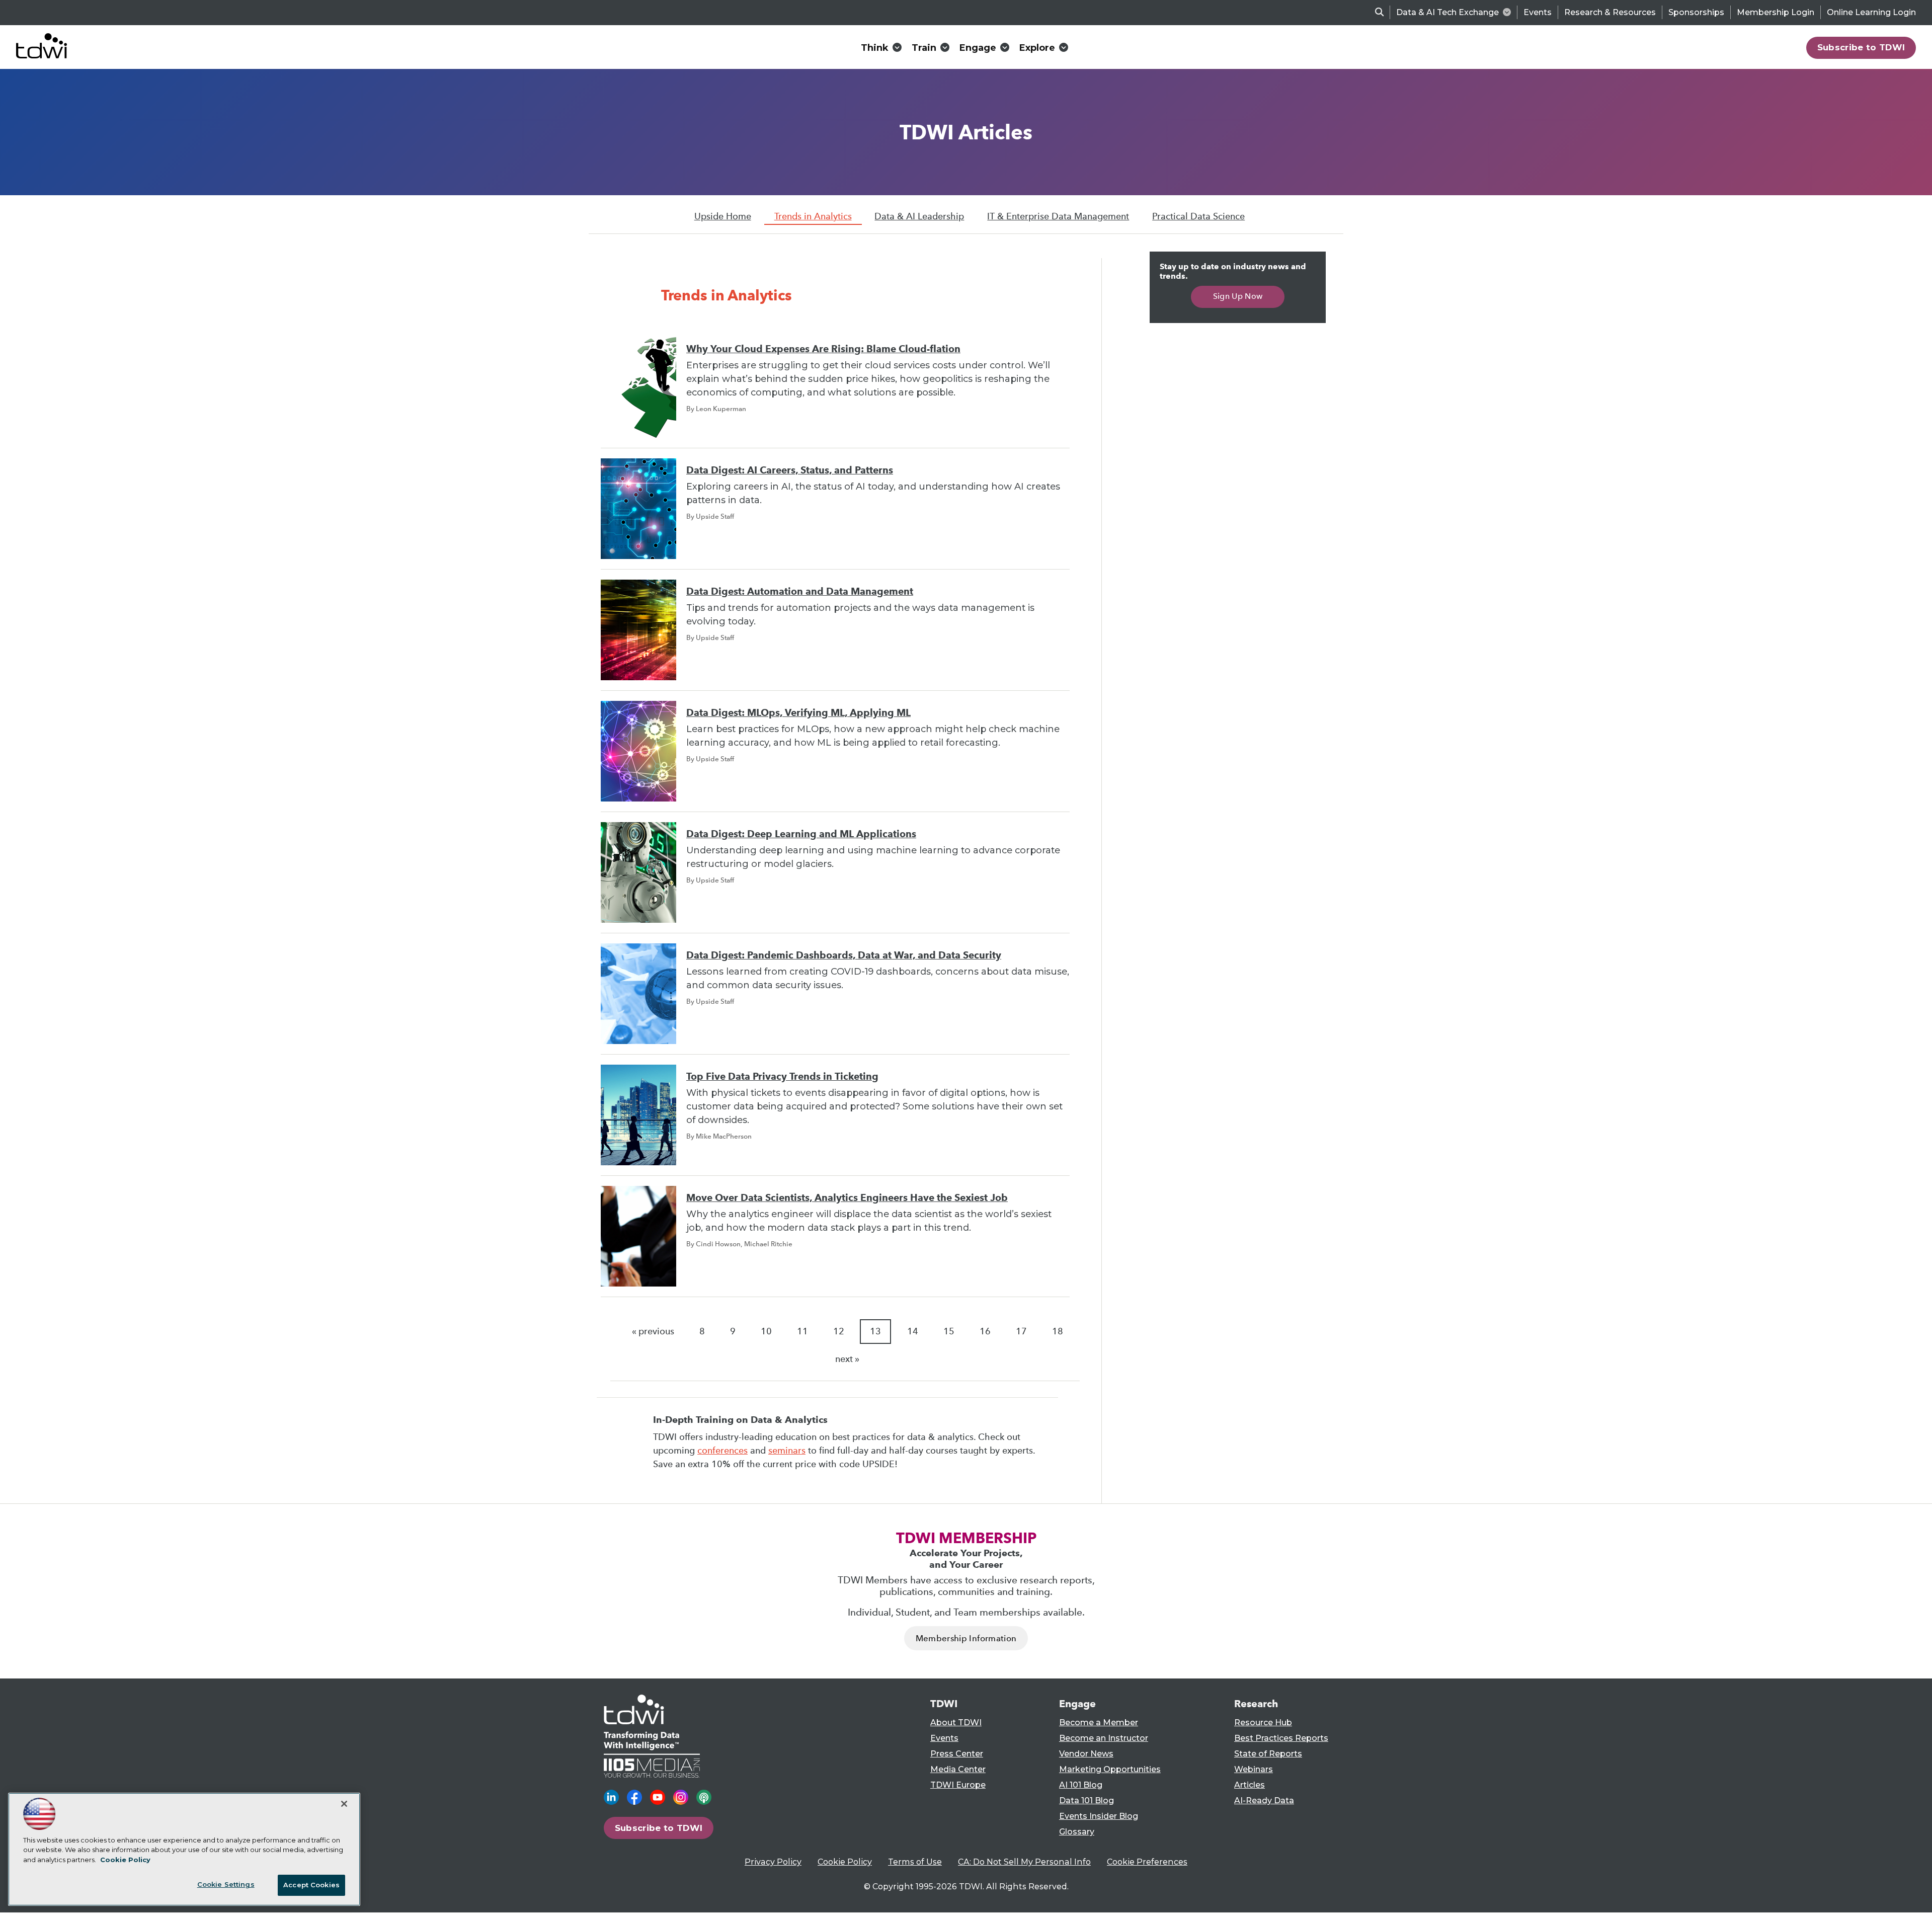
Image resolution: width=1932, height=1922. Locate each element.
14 (913, 1331)
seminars (787, 1451)
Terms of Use (915, 1862)
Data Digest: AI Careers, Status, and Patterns (790, 470)
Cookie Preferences (1147, 1862)
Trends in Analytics (813, 216)
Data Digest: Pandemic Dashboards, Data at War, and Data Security (844, 955)
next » (847, 1359)
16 (985, 1331)
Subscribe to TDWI (1861, 47)
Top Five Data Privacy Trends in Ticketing (782, 1076)
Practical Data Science (1198, 216)
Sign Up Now (1238, 296)
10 (766, 1331)
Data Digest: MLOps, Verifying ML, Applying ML (798, 713)
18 (1058, 1331)
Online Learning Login (1871, 12)
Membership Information (966, 1638)
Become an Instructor (1104, 1738)
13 (875, 1331)
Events (1538, 12)
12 (839, 1331)
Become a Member (1099, 1723)
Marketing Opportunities (1110, 1769)
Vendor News (1086, 1754)
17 (1021, 1331)
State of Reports (1268, 1754)
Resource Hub (1263, 1723)
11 (802, 1331)
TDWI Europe (958, 1785)
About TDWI (956, 1723)
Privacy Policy (773, 1862)
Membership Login (1776, 12)
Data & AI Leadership (919, 216)
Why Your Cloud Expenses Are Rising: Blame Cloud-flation (823, 349)
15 (949, 1331)
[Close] (344, 1804)
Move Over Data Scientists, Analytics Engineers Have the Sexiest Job (847, 1198)
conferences (722, 1451)
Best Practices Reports (1281, 1738)
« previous (653, 1331)
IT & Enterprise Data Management (1058, 216)
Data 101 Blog (1086, 1800)
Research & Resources (1610, 12)
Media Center (958, 1769)
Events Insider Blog (1099, 1816)
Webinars (1254, 1769)
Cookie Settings (226, 1884)
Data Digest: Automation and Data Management (800, 591)
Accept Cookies (311, 1885)
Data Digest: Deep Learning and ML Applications (801, 834)
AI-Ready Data (1264, 1800)
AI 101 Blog (1081, 1785)
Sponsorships (1696, 12)
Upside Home (723, 216)
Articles (1250, 1785)
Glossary (1077, 1832)
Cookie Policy (845, 1862)
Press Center (957, 1754)
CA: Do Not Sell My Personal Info (1024, 1862)
